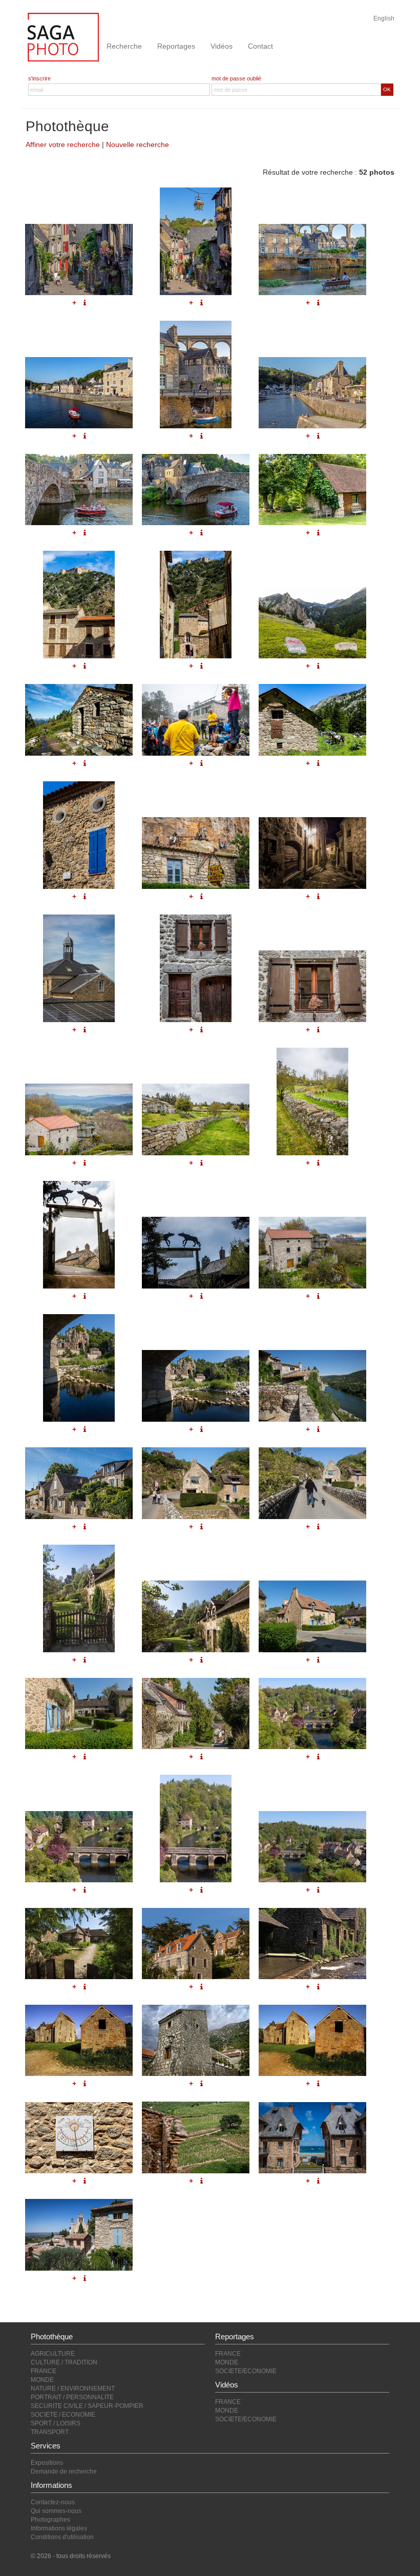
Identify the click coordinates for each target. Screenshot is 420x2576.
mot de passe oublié (236, 78)
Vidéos (222, 46)
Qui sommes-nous (56, 2511)
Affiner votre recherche (63, 144)
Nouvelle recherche (138, 144)
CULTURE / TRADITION (64, 2362)
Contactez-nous (53, 2502)
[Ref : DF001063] (312, 2138)
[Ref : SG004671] (79, 2235)
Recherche (124, 46)
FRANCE (44, 2371)
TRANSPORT (50, 2432)
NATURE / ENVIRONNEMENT (73, 2388)
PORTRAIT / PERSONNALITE (72, 2397)
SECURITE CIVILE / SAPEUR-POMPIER (87, 2406)
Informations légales (59, 2528)
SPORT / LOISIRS (56, 2423)
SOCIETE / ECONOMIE (63, 2415)
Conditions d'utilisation (62, 2537)
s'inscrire (39, 78)
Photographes (50, 2520)
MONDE (42, 2380)
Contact (260, 46)
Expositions (47, 2463)
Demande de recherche (64, 2471)
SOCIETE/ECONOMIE (246, 2371)
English (384, 18)
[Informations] (318, 2181)
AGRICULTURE (53, 2354)
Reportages (176, 46)
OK (387, 89)
